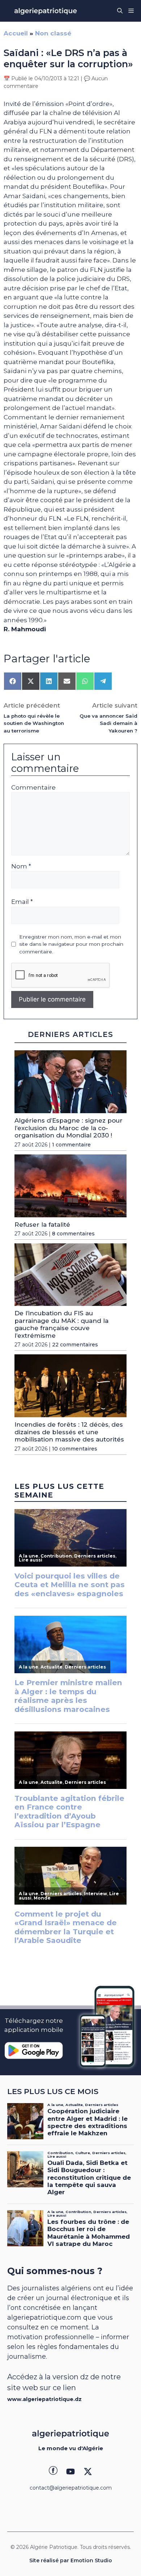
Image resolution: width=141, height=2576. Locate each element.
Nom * (21, 866)
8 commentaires (73, 1234)
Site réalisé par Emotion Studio (71, 2560)
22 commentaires (75, 1345)
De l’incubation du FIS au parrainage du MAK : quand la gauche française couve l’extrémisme (61, 1324)
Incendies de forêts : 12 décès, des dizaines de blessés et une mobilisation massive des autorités (69, 1432)
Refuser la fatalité (42, 1225)
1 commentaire (71, 1145)
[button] (120, 11)
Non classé (53, 33)
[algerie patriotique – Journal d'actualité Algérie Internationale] (46, 11)
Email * (22, 902)
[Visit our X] (88, 2472)
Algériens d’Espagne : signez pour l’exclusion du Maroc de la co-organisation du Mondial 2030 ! (69, 1128)
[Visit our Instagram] (70, 2472)
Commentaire (33, 787)
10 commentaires (75, 1449)
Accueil (16, 33)
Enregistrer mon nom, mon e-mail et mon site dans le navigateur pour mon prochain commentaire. (71, 944)
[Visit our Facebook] (53, 2472)
